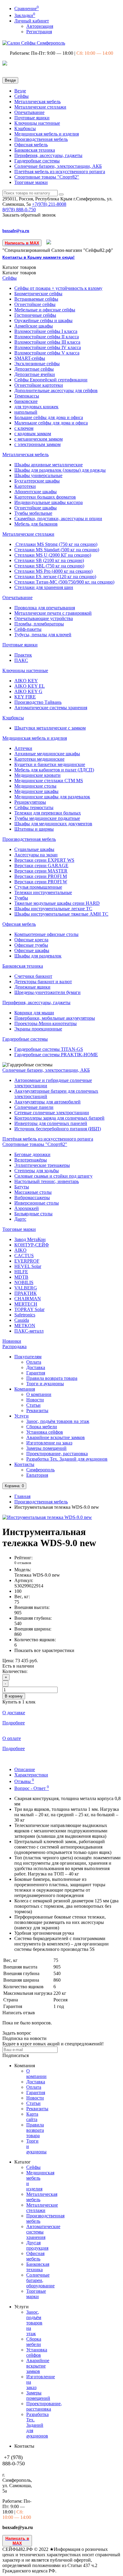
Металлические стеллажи (40, 107)
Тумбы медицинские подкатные (47, 818)
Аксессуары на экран (36, 855)
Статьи (33, 1405)
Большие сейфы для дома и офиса (49, 417)
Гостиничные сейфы (35, 315)
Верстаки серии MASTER (41, 871)
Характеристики (31, 1775)
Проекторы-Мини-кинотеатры (46, 1023)
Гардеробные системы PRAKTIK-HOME (56, 1055)
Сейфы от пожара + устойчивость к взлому (58, 288)
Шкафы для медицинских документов (53, 824)
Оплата (34, 1362)
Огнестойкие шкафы (36, 508)
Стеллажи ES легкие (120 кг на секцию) (55, 577)
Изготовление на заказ (49, 1443)
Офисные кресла (31, 940)
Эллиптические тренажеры (42, 1165)
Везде (20, 91)
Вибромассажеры (32, 1198)
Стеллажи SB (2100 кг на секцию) (49, 560)
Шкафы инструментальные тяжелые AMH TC (61, 914)
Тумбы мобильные (33, 513)
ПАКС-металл (29, 1331)
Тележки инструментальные (43, 892)
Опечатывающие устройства (44, 618)
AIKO (20, 1250)
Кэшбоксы (25, 128)
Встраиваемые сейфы (36, 299)
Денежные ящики (32, 987)
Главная (22, 1496)
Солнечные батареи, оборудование (40, 2280)
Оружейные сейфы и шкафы (43, 321)
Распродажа (14, 1346)
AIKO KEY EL (30, 686)
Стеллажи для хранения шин (44, 587)
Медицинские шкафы (36, 791)
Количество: (15, 1671)
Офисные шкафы (32, 950)
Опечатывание (29, 112)
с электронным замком (37, 444)
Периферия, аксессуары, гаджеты (48, 155)
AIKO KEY (26, 681)
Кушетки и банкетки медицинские (50, 764)
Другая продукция (37, 2245)
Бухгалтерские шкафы (37, 481)
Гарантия (36, 1373)
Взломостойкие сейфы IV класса (48, 347)
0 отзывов (23, 1563)
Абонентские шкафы (36, 492)
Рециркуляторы (30, 802)
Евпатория (37, 1475)
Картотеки (25, 486)
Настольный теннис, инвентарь (47, 1181)
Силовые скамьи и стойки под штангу (53, 1176)
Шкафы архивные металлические (49, 465)
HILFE (21, 1272)
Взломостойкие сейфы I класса (46, 331)
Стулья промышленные (38, 887)
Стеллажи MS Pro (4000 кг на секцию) (53, 571)
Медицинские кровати (37, 775)
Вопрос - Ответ (32, 1788)
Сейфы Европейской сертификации (51, 380)
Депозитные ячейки (35, 374)
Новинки (12, 1341)
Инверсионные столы (37, 1203)
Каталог (19, 273)
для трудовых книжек (36, 407)
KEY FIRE (25, 697)
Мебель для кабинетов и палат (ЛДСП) (54, 770)
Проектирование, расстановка (57, 1454)
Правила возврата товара (52, 1378)
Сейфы (21, 96)
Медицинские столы (35, 786)
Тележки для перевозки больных (48, 813)
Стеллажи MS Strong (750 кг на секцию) (56, 544)
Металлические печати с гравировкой (53, 613)
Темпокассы (27, 396)
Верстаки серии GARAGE (41, 865)
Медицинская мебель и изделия (47, 134)
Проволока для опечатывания (45, 608)
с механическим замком (39, 439)
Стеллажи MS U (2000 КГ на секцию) (53, 555)
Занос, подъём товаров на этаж (58, 1421)
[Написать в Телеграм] (49, 243)
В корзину (14, 1696)
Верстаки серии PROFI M (41, 876)
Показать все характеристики (44, 1650)
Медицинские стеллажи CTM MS (49, 781)
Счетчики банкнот (33, 976)
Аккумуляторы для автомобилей (47, 1102)
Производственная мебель (41, 139)
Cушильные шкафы (34, 849)
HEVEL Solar (28, 1266)
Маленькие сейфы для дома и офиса (51, 423)
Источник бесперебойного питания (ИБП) (58, 1129)
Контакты (24, 1464)
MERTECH (26, 1304)
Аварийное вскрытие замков (56, 1437)
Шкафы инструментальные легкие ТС (53, 909)
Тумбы (21, 898)
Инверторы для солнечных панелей (51, 1123)
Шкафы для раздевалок (38, 956)
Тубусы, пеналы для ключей (43, 635)
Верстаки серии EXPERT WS (44, 860)
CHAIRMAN (28, 1299)
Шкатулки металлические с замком (50, 728)
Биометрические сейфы (38, 294)
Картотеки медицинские (39, 759)
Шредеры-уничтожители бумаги (47, 992)
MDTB (21, 1277)
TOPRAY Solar (29, 1309)
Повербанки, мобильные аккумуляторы (55, 1018)
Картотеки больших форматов (45, 497)
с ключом (24, 428)
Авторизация (40, 26)
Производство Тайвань (38, 702)
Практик (23, 655)
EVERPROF (27, 1261)
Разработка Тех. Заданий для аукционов (67, 1459)
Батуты (22, 1187)
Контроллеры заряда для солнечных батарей (59, 1118)
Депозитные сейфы (34, 369)
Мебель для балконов (36, 524)
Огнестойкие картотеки (39, 385)
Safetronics (25, 1315)
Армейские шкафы (34, 326)
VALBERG (26, 1288)
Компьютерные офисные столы (46, 934)
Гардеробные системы (37, 161)
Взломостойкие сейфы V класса (47, 353)
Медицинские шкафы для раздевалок (52, 797)
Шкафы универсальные (38, 475)
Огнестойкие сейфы (35, 304)
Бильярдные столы (33, 1214)
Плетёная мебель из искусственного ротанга (60, 172)
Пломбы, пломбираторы (39, 624)
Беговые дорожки (32, 1154)
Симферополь (40, 1470)
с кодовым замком (33, 434)
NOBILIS (24, 1282)
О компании (39, 1394)
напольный (26, 412)
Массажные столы (33, 1192)
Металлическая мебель (37, 102)
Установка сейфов (45, 1432)
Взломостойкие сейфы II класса (47, 337)
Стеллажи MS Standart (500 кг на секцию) (57, 550)
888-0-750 (19, 210)
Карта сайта (32, 2117)
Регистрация (39, 32)
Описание (25, 1769)
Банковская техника (35, 150)
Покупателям (28, 1357)
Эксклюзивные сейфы (37, 364)
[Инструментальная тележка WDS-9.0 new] (47, 1517)
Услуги (21, 1416)
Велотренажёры (31, 1160)
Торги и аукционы (45, 1384)
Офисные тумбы (31, 945)
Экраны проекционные (38, 1029)
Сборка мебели (42, 1427)
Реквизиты (37, 1410)
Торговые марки (31, 182)
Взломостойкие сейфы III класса (47, 342)
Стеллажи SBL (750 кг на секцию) (49, 566)
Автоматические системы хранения (51, 708)
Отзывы (24, 1781)
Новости (35, 1400)
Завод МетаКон (30, 1239)
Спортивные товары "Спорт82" (47, 177)
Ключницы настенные (37, 123)
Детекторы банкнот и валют (43, 982)
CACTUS (24, 1256)
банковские (26, 401)
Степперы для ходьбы (37, 1171)
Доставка (36, 1367)
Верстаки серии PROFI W (41, 882)
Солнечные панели (34, 1107)
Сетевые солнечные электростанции (52, 1113)
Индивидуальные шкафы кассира (49, 502)
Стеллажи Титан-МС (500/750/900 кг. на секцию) (64, 582)
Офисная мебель (31, 145)
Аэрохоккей (27, 1208)
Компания (25, 1389)
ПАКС (21, 660)
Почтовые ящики (32, 118)
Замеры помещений (46, 1448)
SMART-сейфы (30, 358)
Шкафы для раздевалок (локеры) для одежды (60, 470)
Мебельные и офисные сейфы (45, 310)
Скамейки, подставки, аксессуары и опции (58, 519)
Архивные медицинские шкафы (47, 754)
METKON (25, 1326)
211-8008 (49, 204)
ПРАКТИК (26, 1293)
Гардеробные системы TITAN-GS (49, 1049)
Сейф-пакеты (28, 629)
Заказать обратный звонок (29, 215)
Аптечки (23, 748)
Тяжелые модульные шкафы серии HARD (57, 903)
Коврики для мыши (34, 1013)
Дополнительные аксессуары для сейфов (56, 390)
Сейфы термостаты (34, 807)
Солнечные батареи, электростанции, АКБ (58, 166)
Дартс (20, 1219)
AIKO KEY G (28, 691)
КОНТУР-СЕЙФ (32, 1245)
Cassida (22, 1320)
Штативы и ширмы (34, 829)
